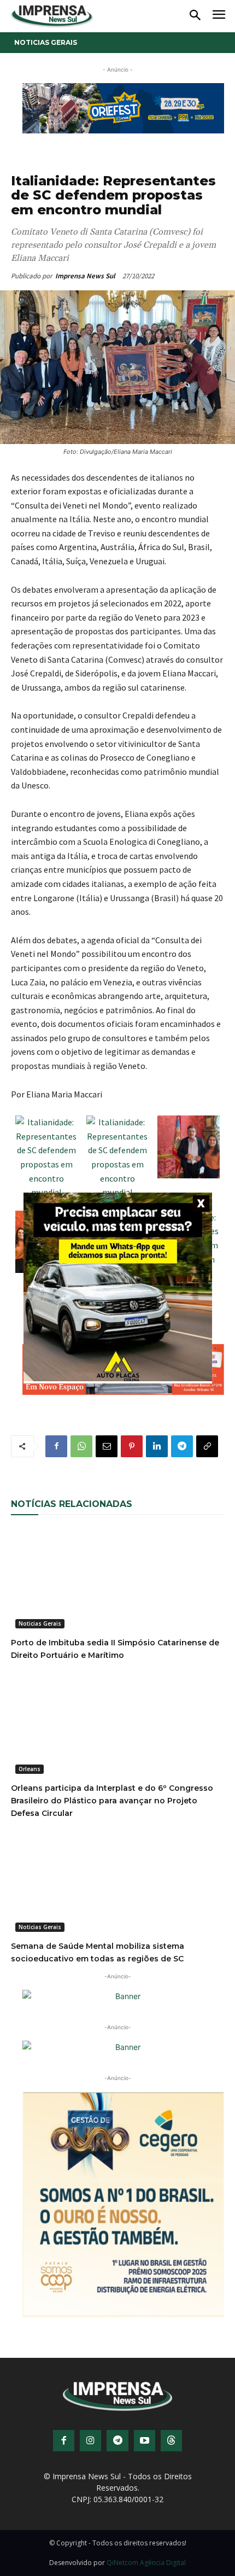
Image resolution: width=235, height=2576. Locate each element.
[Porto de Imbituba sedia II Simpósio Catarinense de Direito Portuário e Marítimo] (117, 1579)
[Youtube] (145, 2441)
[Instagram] (90, 2441)
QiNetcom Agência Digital (146, 2563)
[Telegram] (182, 1446)
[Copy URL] (207, 1446)
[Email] (107, 1446)
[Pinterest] (132, 1446)
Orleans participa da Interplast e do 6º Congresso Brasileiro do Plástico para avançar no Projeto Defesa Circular (112, 1801)
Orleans (30, 1769)
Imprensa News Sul (85, 276)
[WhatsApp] (81, 1446)
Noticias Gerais (46, 42)
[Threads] (171, 2441)
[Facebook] (56, 1446)
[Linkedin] (157, 1446)
